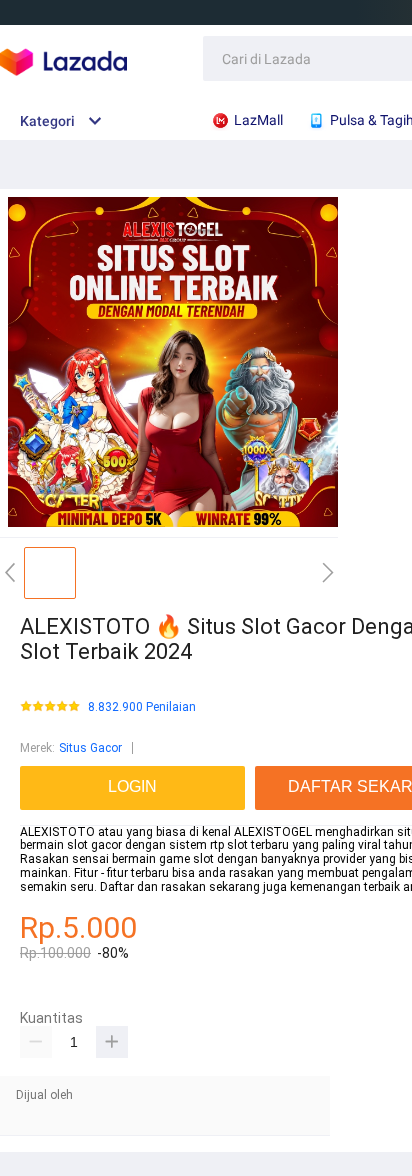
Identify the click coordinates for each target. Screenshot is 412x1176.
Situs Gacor (90, 748)
